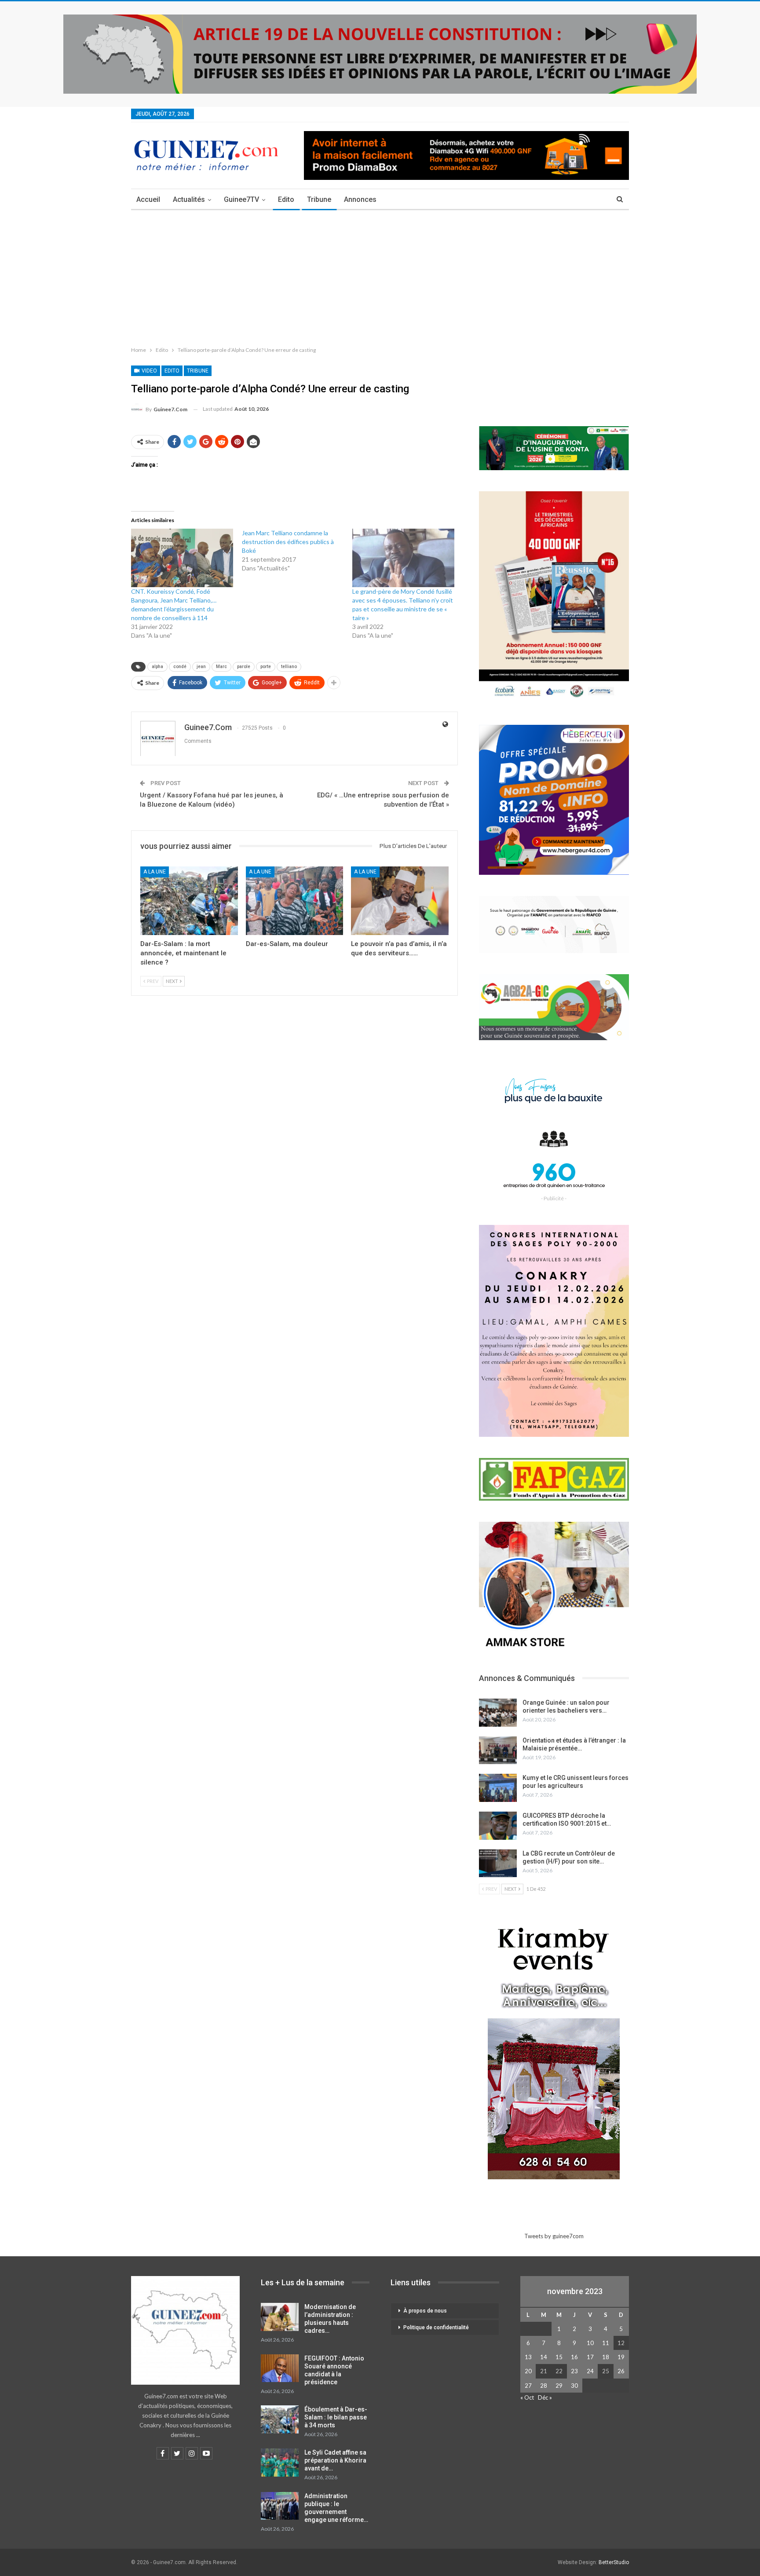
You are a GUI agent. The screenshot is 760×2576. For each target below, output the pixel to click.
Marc (221, 667)
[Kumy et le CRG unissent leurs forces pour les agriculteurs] (498, 1788)
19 (621, 2357)
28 (544, 2386)
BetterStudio (614, 2562)
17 (590, 2357)
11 (606, 2343)
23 (574, 2371)
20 (528, 2371)
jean (201, 667)
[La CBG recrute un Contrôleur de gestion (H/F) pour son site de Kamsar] (498, 1863)
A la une (155, 872)
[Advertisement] (380, 276)
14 (544, 2357)
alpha (157, 667)
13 (528, 2357)
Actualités (189, 199)
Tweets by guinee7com (554, 2236)
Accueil (148, 199)
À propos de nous (425, 2311)
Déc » (545, 2397)
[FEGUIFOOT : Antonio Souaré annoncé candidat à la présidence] (280, 2368)
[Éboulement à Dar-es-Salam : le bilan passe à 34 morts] (280, 2419)
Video (149, 371)
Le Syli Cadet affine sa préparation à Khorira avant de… (335, 2460)
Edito (286, 199)
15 (559, 2357)
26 (621, 2371)
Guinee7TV (241, 199)
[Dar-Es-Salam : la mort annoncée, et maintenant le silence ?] (189, 901)
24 (590, 2371)
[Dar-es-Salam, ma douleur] (295, 901)
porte (266, 667)
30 (574, 2386)
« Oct (527, 2397)
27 (528, 2386)
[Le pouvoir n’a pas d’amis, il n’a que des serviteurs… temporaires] (400, 901)
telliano (289, 667)
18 (606, 2357)
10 (590, 2343)
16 (574, 2357)
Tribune (319, 199)
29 (559, 2386)
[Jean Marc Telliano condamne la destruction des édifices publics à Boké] (297, 551)
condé (180, 667)
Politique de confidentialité (436, 2328)
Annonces (360, 199)
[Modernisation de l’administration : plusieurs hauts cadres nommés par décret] (280, 2317)
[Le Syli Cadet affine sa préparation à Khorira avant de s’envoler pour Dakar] (280, 2463)
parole (244, 667)
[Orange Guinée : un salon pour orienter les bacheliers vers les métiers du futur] (498, 1713)
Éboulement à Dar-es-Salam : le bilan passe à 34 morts (336, 2417)
